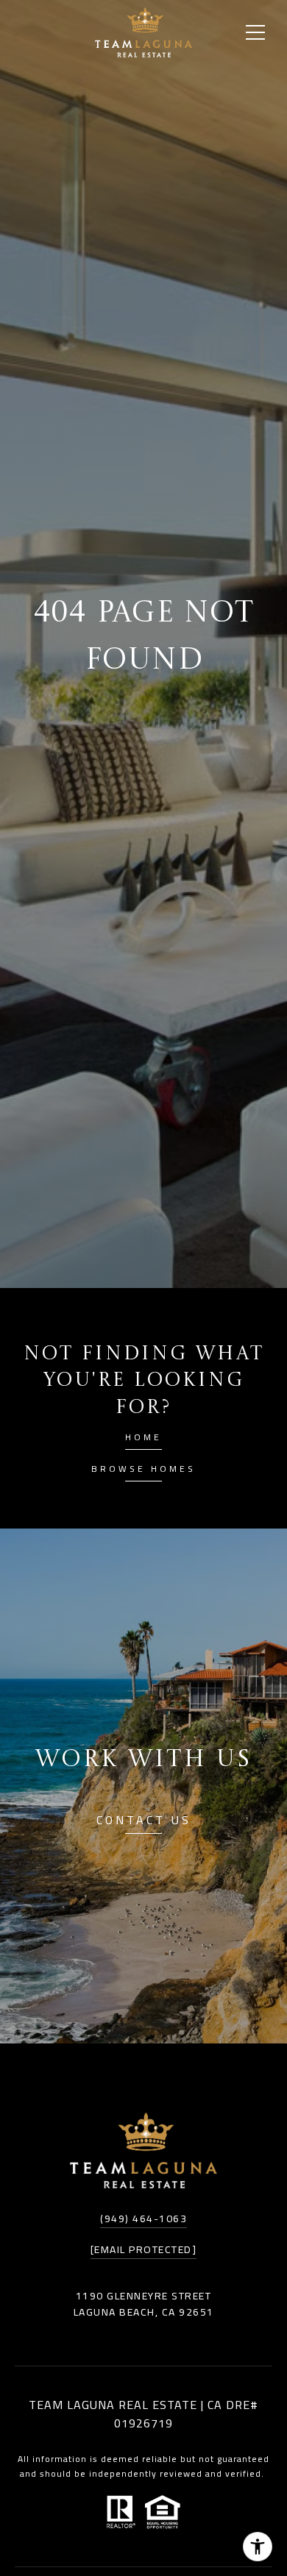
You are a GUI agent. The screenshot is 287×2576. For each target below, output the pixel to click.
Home (143, 1439)
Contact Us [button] (144, 1822)
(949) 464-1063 (143, 2219)
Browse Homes (143, 1471)
